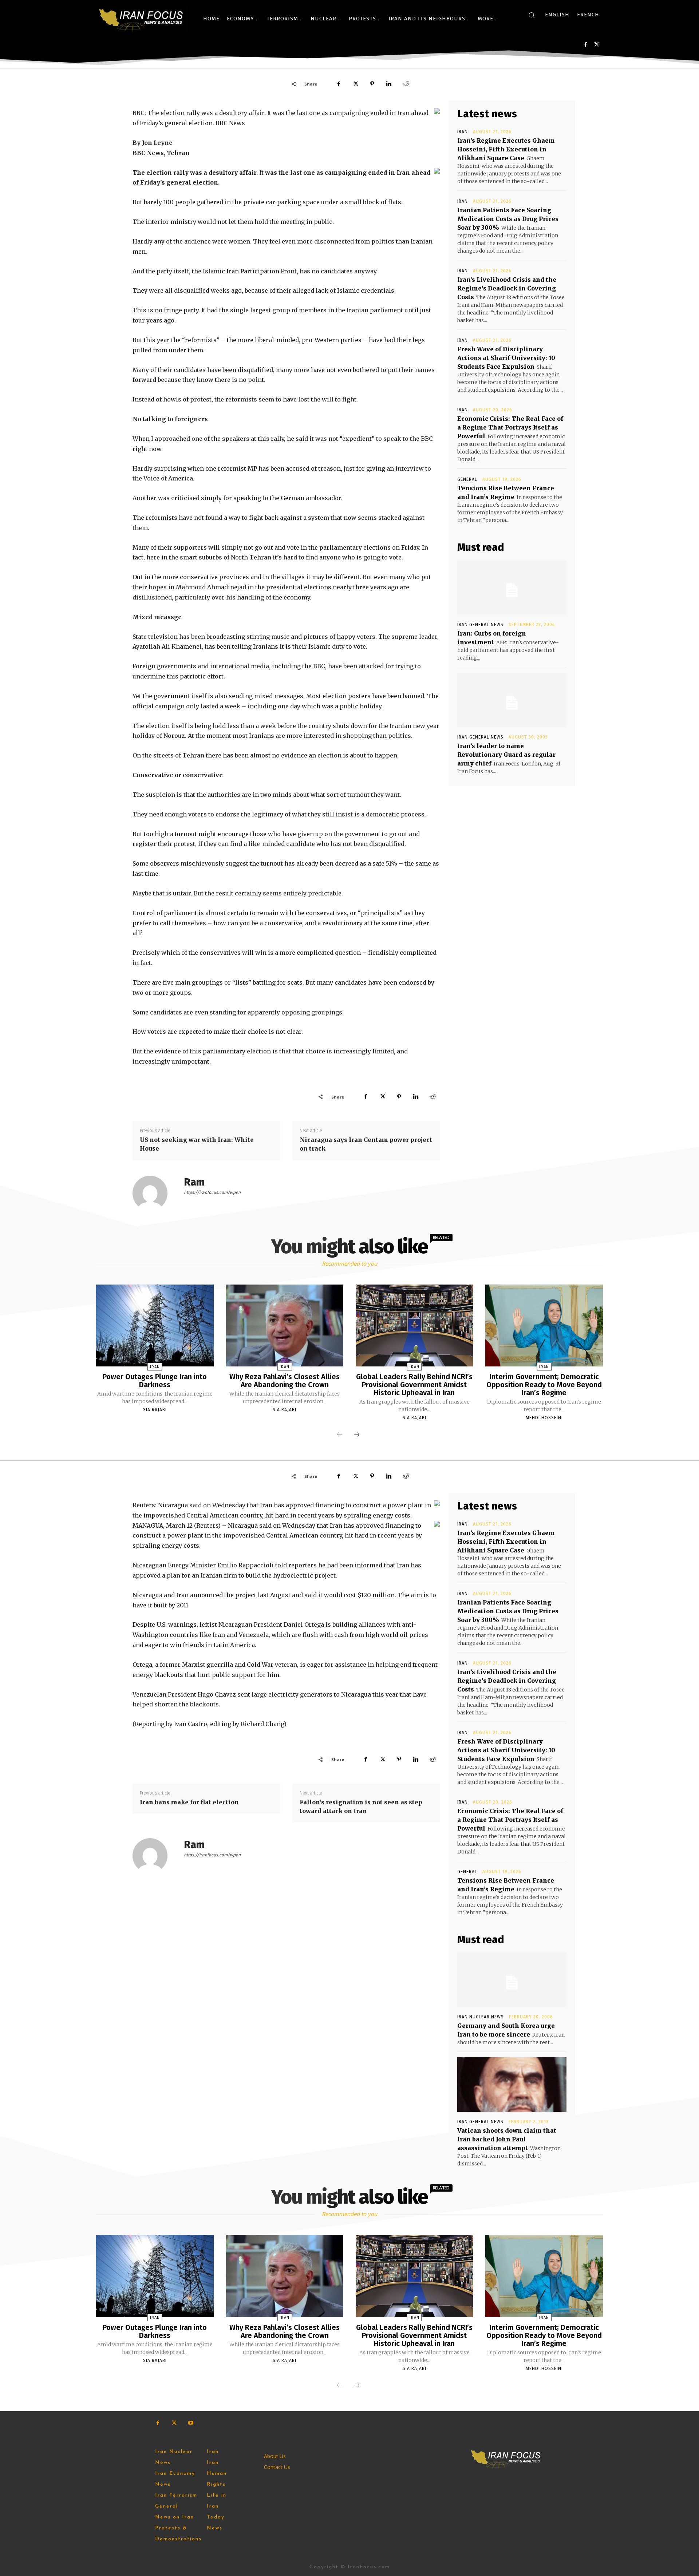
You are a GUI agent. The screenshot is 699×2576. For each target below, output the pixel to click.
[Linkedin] (389, 84)
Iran (463, 132)
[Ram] (154, 1193)
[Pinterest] (372, 84)
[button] (532, 15)
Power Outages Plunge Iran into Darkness (155, 1381)
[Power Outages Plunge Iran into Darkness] (155, 1326)
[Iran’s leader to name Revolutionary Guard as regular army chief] (512, 700)
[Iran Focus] (142, 19)
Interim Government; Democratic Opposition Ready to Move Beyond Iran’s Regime (544, 1385)
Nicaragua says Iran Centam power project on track (366, 1144)
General (467, 479)
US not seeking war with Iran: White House (197, 1144)
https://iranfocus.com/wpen (212, 1192)
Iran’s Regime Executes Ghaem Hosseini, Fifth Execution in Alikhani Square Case (506, 149)
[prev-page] (340, 1435)
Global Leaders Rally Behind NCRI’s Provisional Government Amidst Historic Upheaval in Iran (414, 1385)
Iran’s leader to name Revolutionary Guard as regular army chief (506, 755)
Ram (194, 1182)
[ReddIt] (406, 84)
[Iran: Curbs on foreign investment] (512, 587)
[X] (597, 45)
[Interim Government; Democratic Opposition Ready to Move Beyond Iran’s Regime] (544, 1326)
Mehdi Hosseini (544, 1418)
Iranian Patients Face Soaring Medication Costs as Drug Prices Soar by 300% (508, 219)
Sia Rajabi (155, 1410)
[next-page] (357, 1435)
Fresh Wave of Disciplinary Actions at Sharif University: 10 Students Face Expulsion (506, 358)
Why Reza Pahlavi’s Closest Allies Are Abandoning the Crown (285, 1381)
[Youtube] (191, 2423)
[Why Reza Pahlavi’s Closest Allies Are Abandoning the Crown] (285, 1326)
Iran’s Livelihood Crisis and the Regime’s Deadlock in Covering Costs (507, 288)
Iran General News (480, 625)
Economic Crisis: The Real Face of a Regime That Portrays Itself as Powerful (510, 427)
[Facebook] (586, 45)
